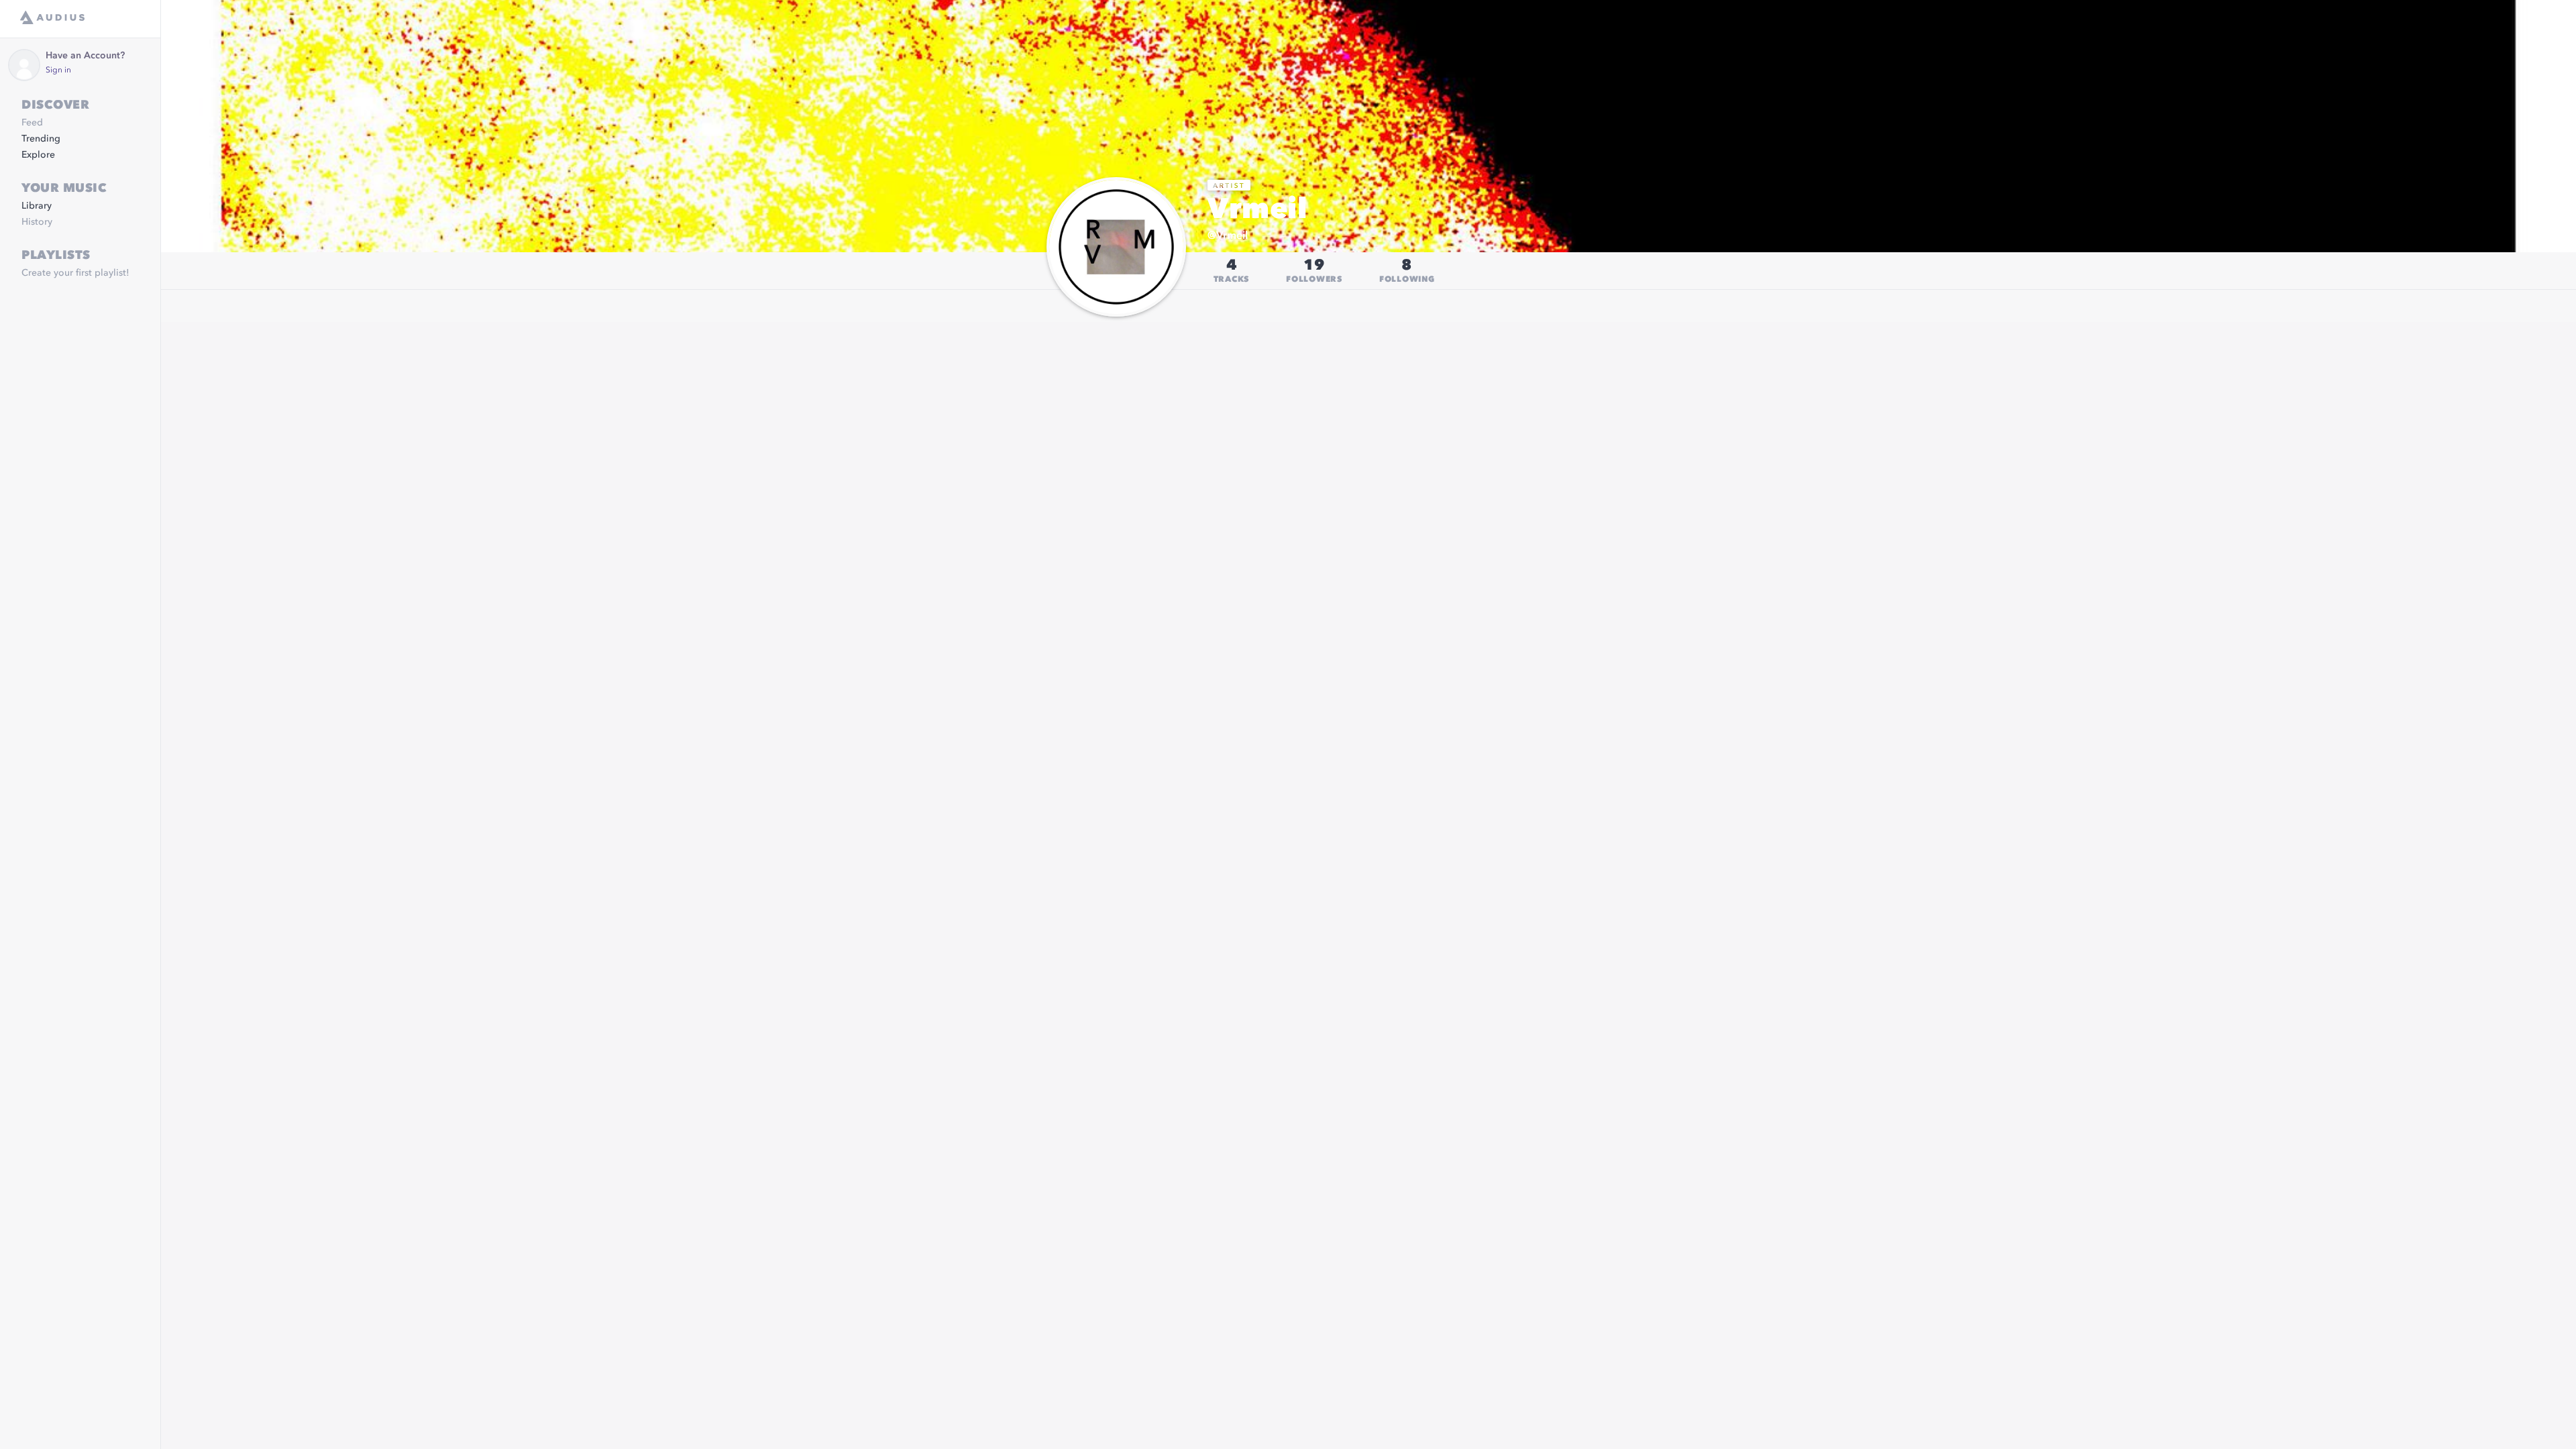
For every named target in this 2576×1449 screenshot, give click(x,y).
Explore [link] (38, 155)
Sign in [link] (58, 70)
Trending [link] (41, 139)
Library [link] (37, 206)
